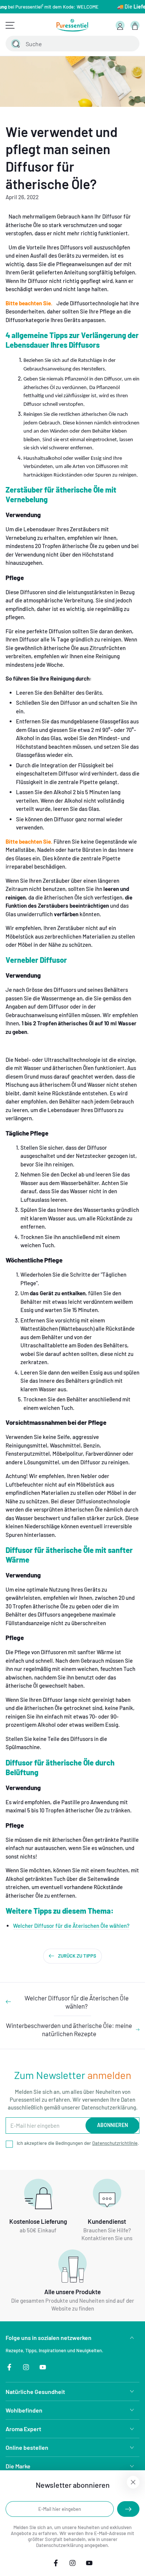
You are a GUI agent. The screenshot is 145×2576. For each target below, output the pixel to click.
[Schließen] (129, 44)
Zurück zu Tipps (77, 1956)
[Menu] (10, 25)
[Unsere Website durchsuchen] (16, 44)
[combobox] (64, 44)
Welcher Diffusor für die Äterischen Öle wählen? (71, 1926)
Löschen (114, 44)
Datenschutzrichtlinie (115, 2143)
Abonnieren (112, 2125)
